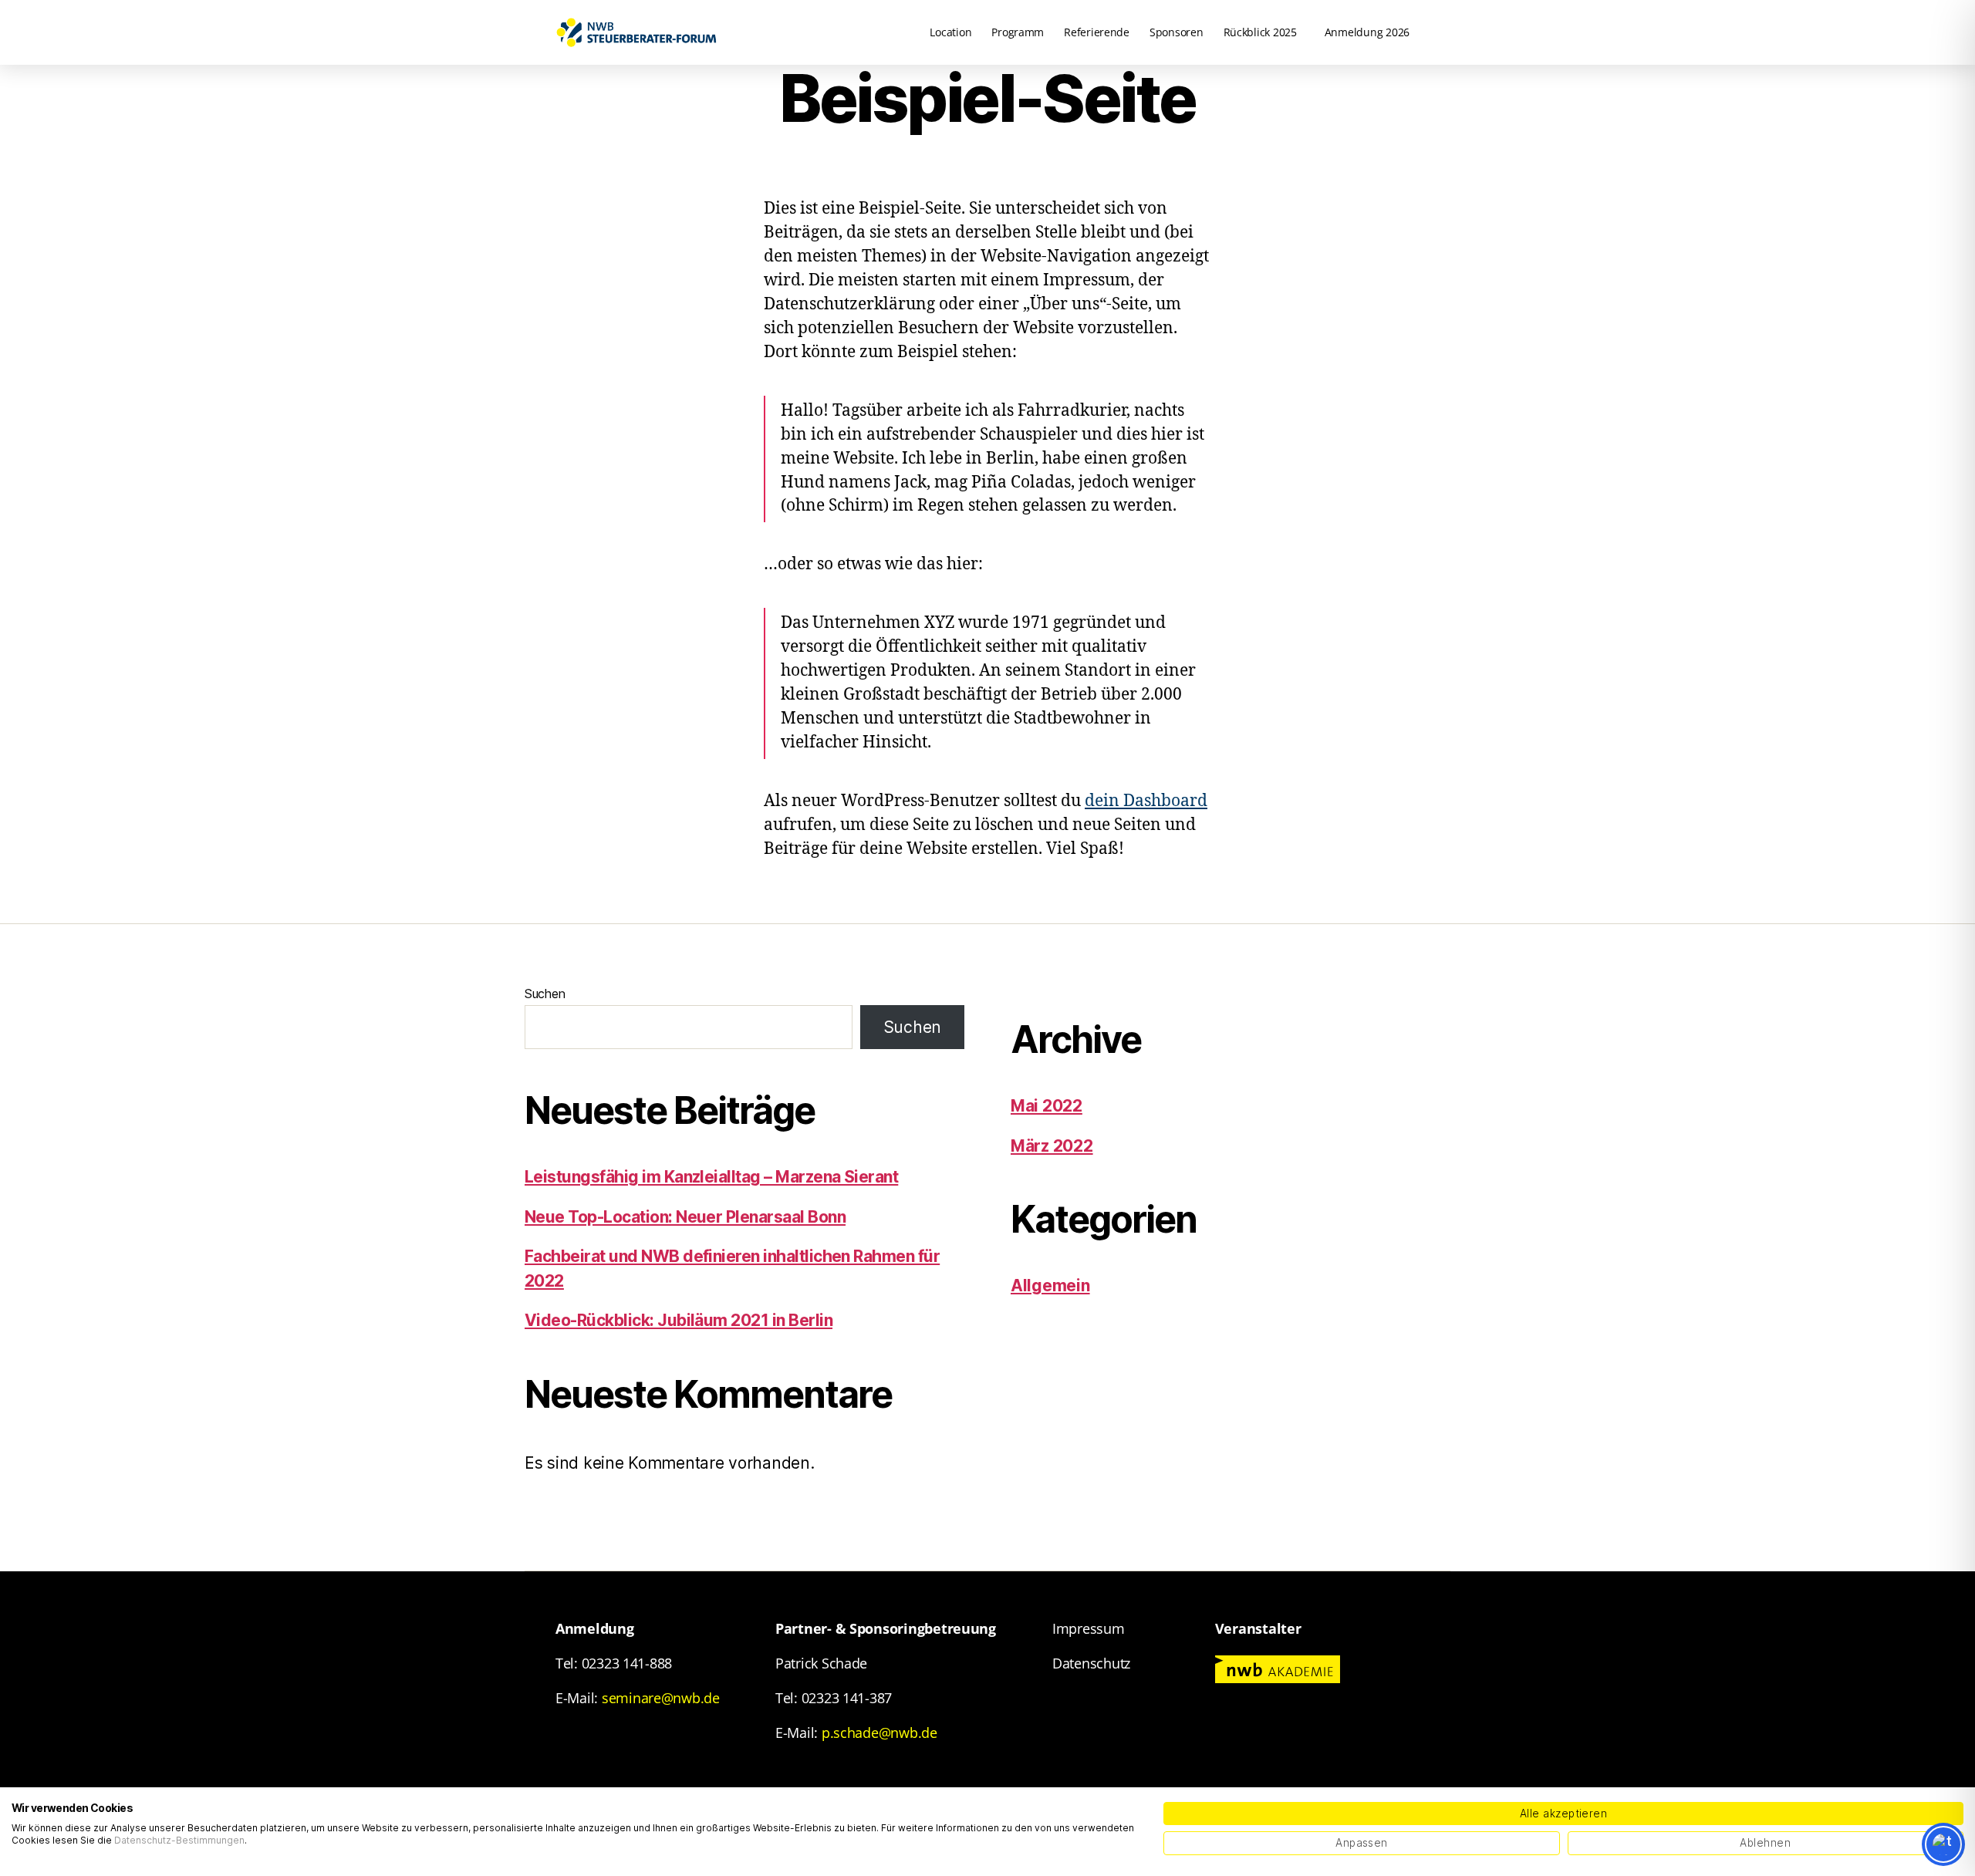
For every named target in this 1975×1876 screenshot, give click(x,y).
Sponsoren (1177, 32)
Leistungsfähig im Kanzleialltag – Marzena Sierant (711, 1177)
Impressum (1089, 1628)
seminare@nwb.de (661, 1698)
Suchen (545, 994)
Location (950, 32)
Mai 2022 (1047, 1106)
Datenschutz (1091, 1663)
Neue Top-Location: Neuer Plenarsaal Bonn (685, 1217)
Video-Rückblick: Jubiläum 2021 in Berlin (679, 1320)
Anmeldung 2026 (1367, 32)
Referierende (1097, 32)
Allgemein (1050, 1286)
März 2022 (1052, 1146)
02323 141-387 (847, 1698)
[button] (1264, 32)
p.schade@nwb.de (879, 1733)
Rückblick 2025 (1260, 32)
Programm (1018, 32)
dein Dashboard (1146, 801)
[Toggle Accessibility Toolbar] (1943, 1844)
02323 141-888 (627, 1663)
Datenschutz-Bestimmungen (179, 1840)
